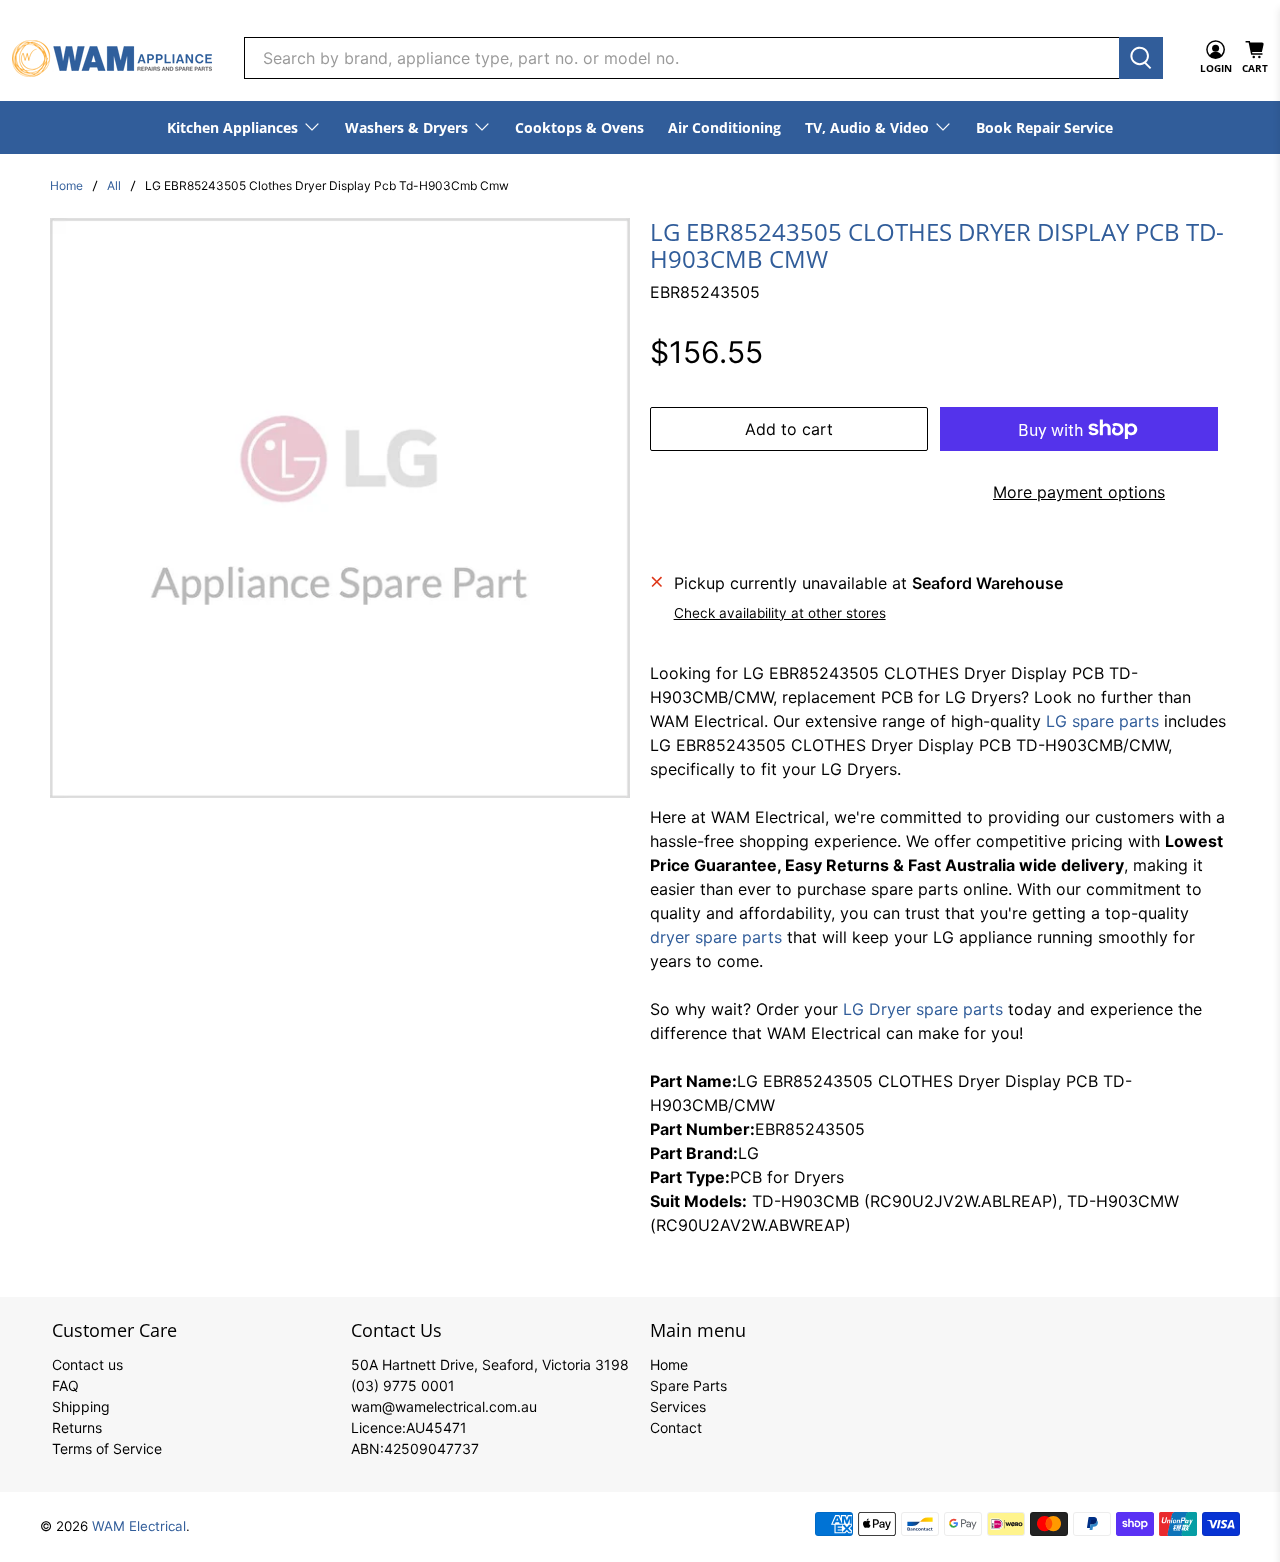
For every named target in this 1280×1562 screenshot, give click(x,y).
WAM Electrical (139, 1526)
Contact (676, 1427)
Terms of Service (107, 1448)
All (114, 186)
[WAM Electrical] (112, 58)
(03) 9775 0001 (403, 1385)
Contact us (87, 1364)
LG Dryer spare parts (923, 1009)
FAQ (65, 1385)
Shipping (81, 1406)
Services (678, 1406)
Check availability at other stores (780, 613)
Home (66, 186)
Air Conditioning (724, 127)
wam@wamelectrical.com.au (444, 1406)
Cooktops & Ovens (579, 127)
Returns (77, 1427)
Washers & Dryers (406, 127)
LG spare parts (1102, 721)
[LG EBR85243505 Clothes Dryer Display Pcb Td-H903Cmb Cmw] (340, 508)
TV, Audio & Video (867, 127)
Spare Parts (688, 1385)
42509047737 (431, 1448)
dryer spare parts (716, 937)
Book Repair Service (1044, 127)
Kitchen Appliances (232, 127)
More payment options (1079, 492)
